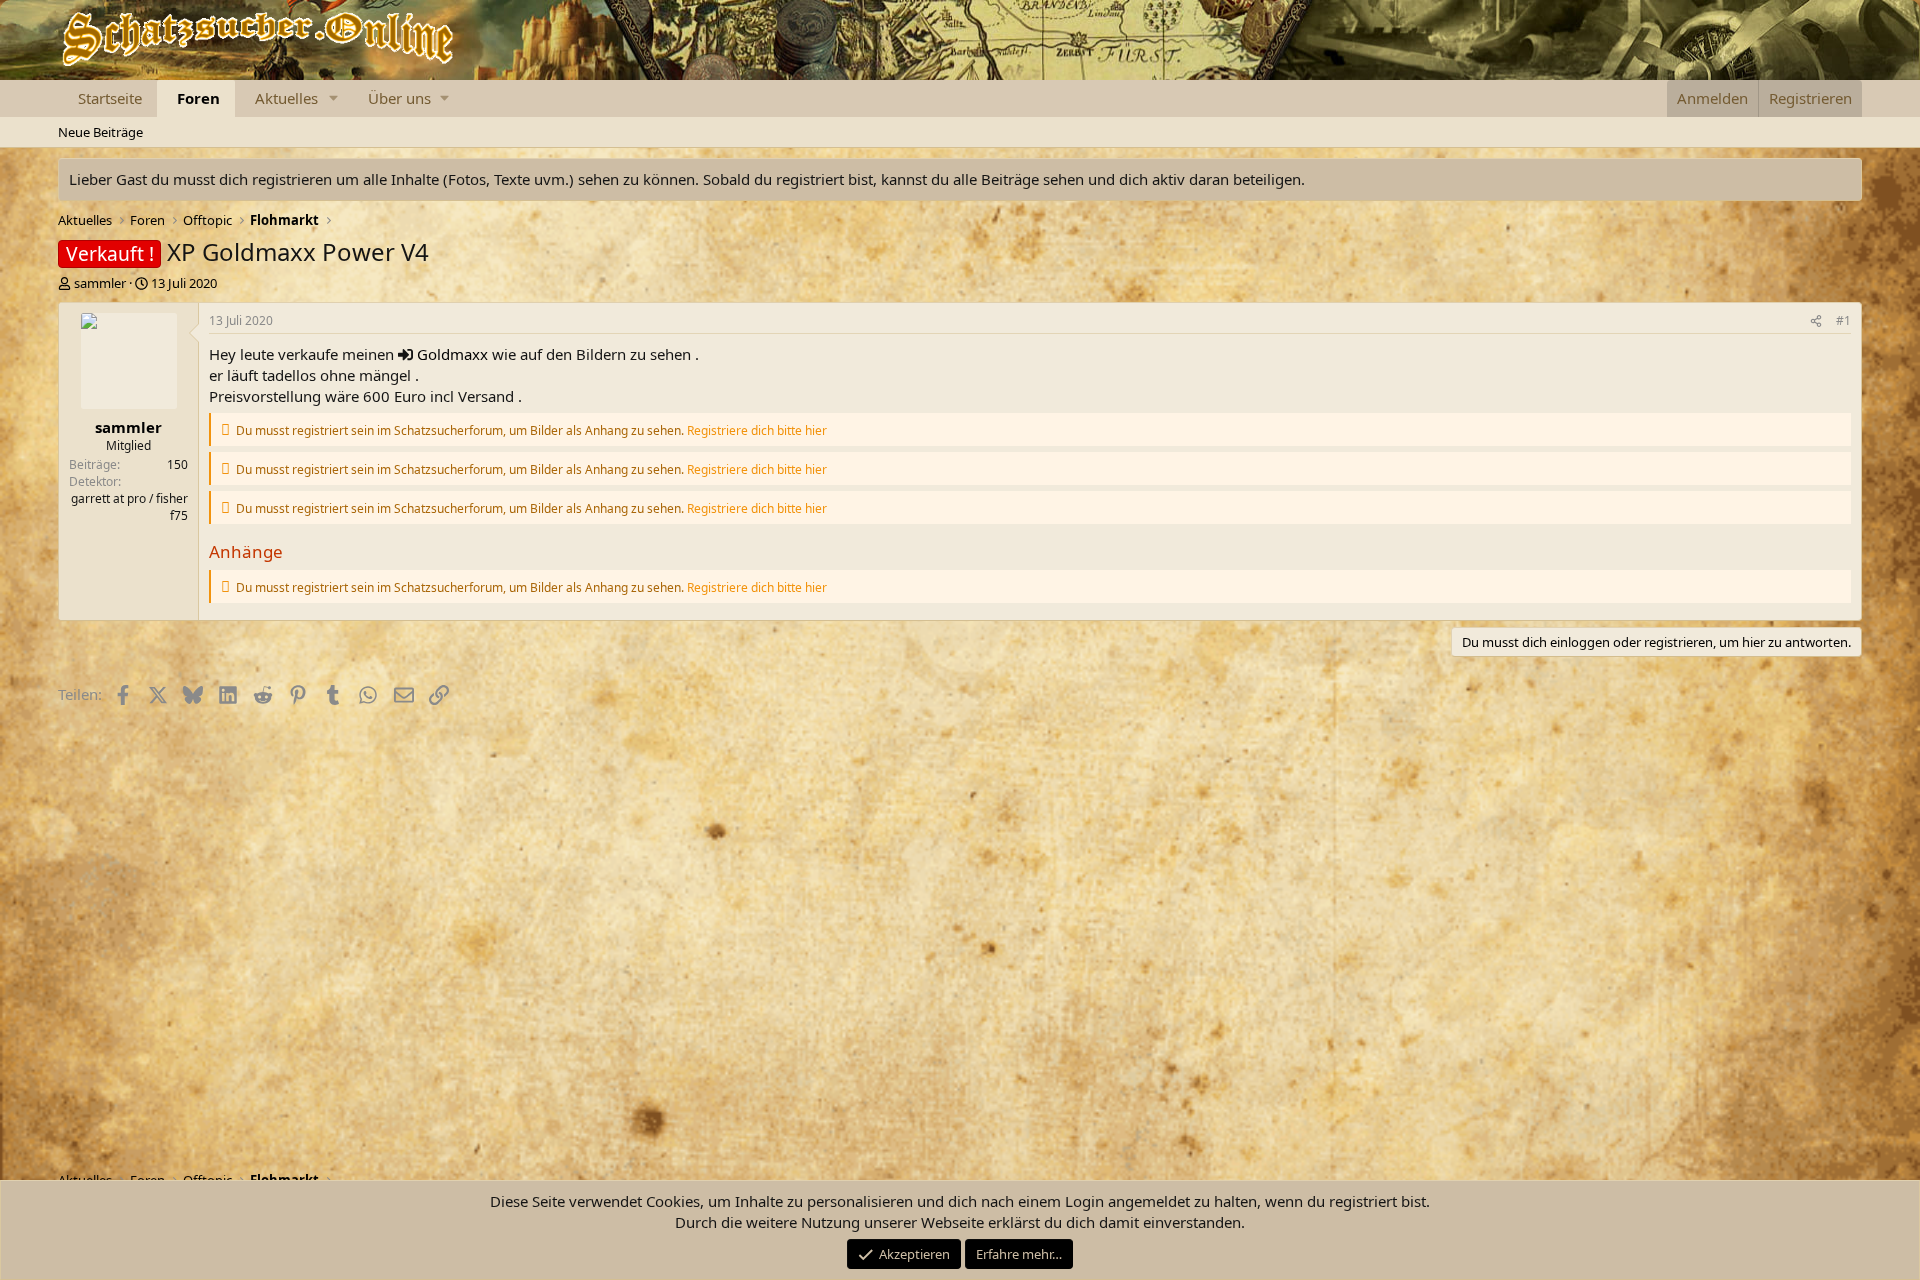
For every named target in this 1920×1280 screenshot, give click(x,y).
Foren (198, 98)
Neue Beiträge (100, 132)
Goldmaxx (452, 354)
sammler (100, 283)
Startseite (110, 98)
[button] (334, 98)
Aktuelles (286, 98)
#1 (1843, 320)
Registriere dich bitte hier (757, 430)
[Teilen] (1816, 321)
